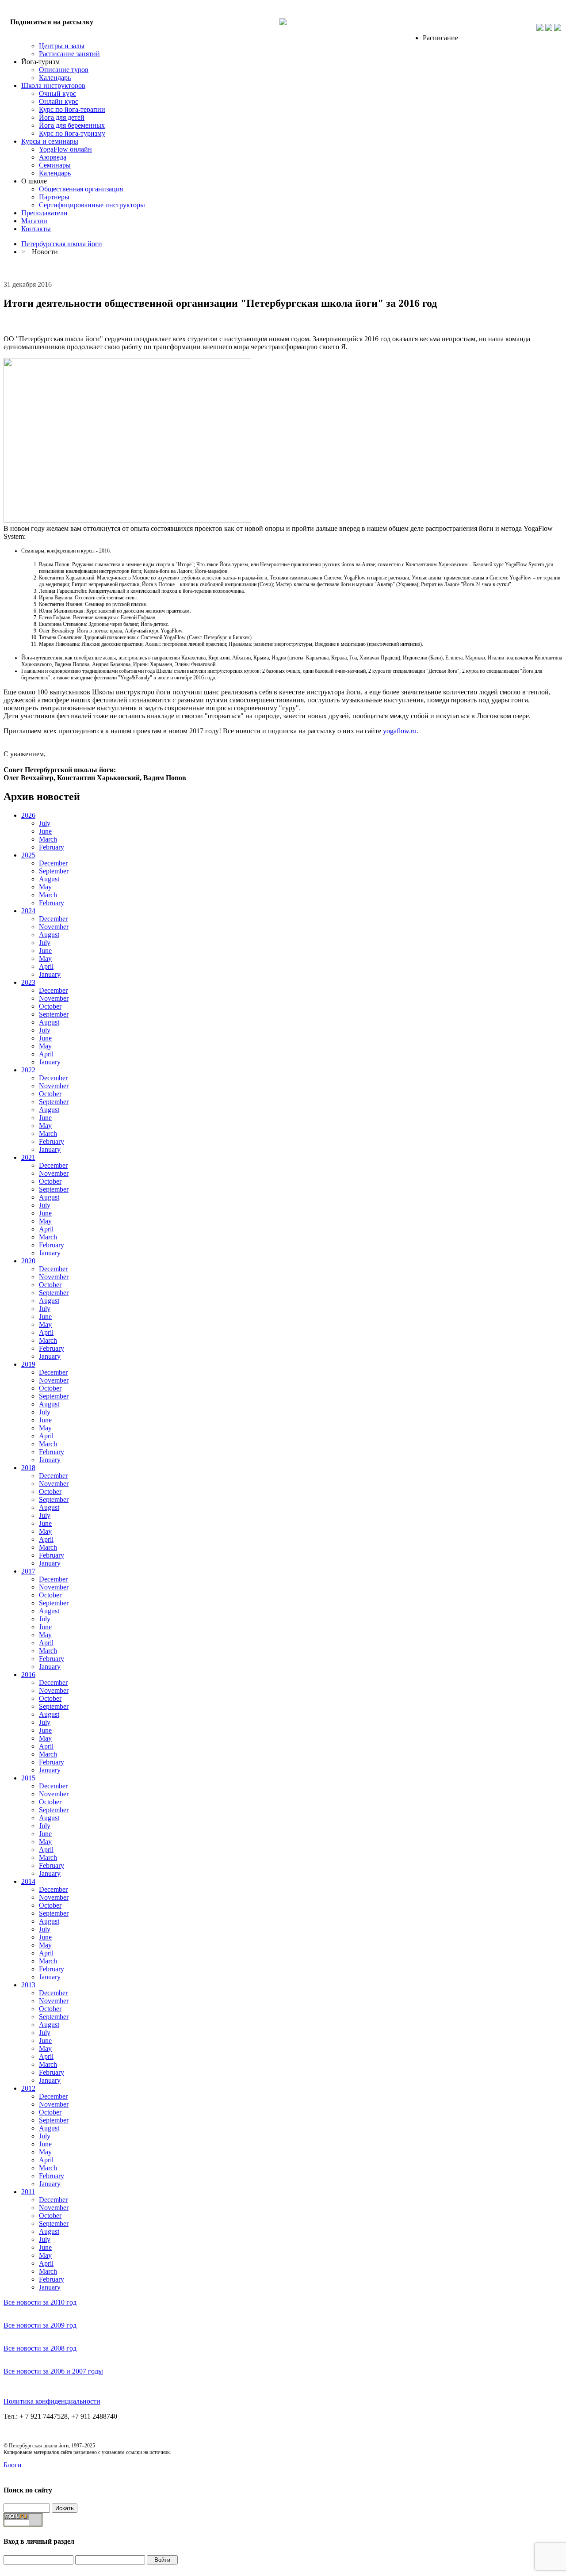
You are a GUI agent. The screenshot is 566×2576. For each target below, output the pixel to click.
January (50, 974)
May (45, 887)
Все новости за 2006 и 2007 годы (53, 2371)
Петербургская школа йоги (62, 244)
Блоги (13, 2465)
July (45, 823)
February (52, 847)
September (54, 871)
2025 (28, 855)
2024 (28, 911)
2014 (28, 1881)
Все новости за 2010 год (40, 2302)
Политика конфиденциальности (52, 2401)
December (53, 863)
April (46, 966)
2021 (28, 1157)
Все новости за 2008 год (40, 2348)
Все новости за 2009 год (40, 2325)
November (54, 927)
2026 (28, 815)
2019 (28, 1364)
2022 (28, 1070)
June (45, 831)
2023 (28, 982)
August (49, 879)
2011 (28, 2192)
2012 (28, 2088)
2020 (28, 1261)
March (48, 839)
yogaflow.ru (400, 731)
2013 (28, 1985)
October (50, 1006)
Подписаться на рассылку (52, 22)
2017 (28, 1571)
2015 (28, 1778)
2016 (28, 1675)
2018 (28, 1468)
